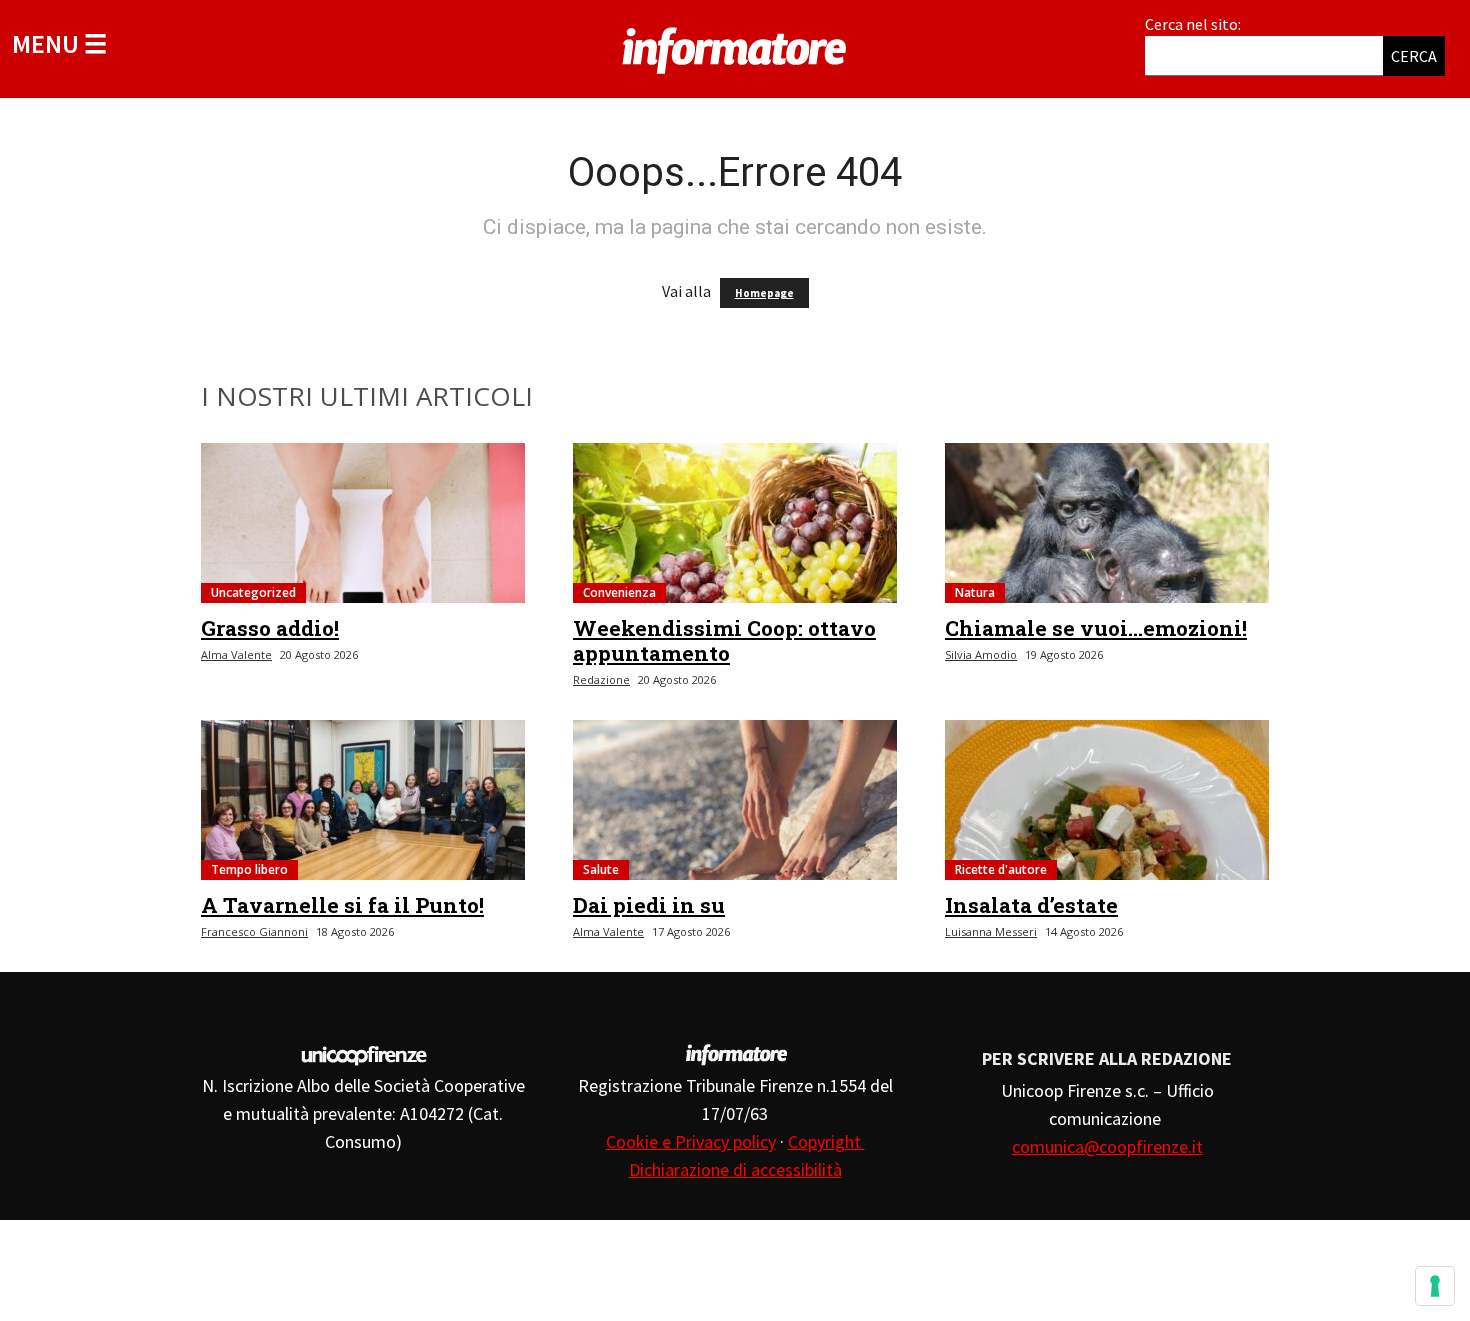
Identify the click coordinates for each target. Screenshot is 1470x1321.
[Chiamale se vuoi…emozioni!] (1107, 523)
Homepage (764, 293)
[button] (59, 43)
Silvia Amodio (981, 654)
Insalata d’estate (1031, 905)
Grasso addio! (270, 628)
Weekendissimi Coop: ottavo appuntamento (724, 640)
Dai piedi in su (649, 905)
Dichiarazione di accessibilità (735, 1169)
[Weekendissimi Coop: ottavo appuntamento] (735, 523)
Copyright (826, 1141)
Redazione (601, 679)
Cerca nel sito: (1193, 24)
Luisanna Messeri (991, 931)
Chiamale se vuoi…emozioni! (1096, 628)
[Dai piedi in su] (735, 800)
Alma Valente (236, 654)
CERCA (1414, 56)
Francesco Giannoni (254, 931)
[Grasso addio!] (363, 523)
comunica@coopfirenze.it (1107, 1146)
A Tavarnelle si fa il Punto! (342, 905)
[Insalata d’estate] (1107, 800)
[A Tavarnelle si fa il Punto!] (363, 800)
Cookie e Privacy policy (691, 1141)
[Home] (735, 47)
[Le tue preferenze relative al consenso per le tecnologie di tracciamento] (1435, 1286)
